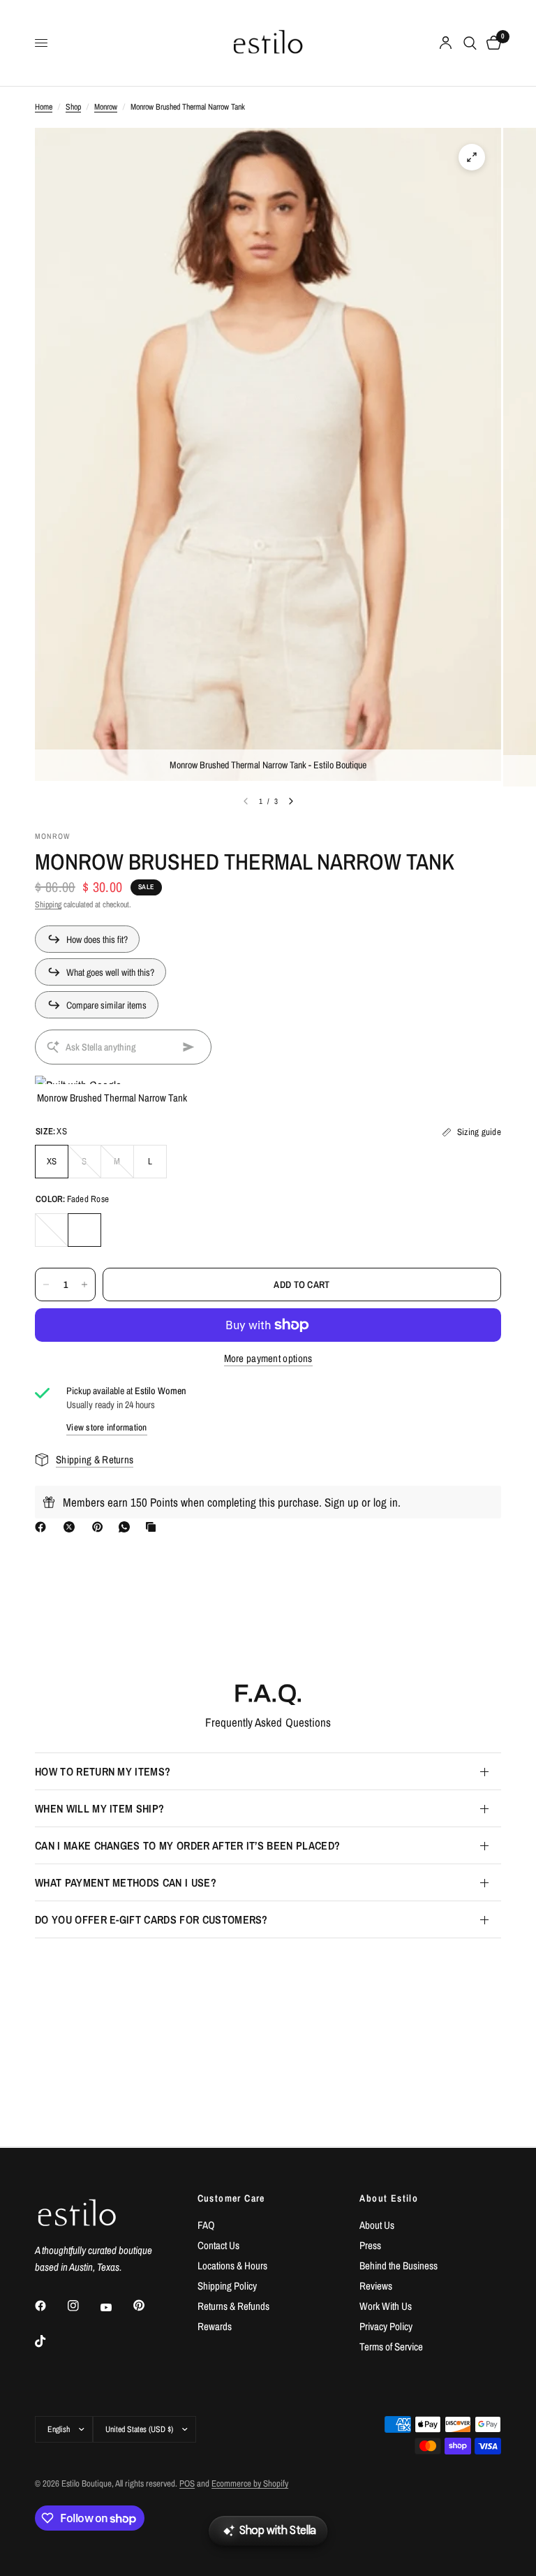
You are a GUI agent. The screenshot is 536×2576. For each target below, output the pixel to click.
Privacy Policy (386, 2326)
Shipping (48, 905)
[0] (491, 43)
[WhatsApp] (127, 1527)
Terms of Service (391, 2347)
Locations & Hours (232, 2266)
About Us (377, 2225)
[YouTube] (116, 2307)
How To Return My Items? (103, 1771)
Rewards (215, 2326)
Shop (73, 107)
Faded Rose (84, 1230)
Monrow (106, 107)
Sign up (342, 1502)
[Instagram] (83, 2306)
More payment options (268, 1358)
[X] (72, 1527)
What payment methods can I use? (126, 1882)
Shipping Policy (227, 2286)
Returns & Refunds (233, 2306)
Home (44, 107)
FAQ (206, 2225)
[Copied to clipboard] (154, 1527)
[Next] (291, 801)
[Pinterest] (100, 1527)
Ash (52, 1230)
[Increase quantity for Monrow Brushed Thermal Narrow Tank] (84, 1285)
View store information (107, 1427)
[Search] (470, 43)
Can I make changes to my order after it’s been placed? (187, 1845)
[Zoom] (472, 157)
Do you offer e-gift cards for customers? (151, 1919)
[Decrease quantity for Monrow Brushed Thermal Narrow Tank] (46, 1285)
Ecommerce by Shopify (250, 2483)
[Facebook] (43, 1527)
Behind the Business (399, 2266)
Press (370, 2245)
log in (386, 1502)
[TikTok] (50, 2341)
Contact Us (218, 2245)
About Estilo (389, 2198)
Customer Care (231, 2198)
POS (187, 2483)
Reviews (376, 2286)
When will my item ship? (99, 1808)
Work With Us (386, 2306)
